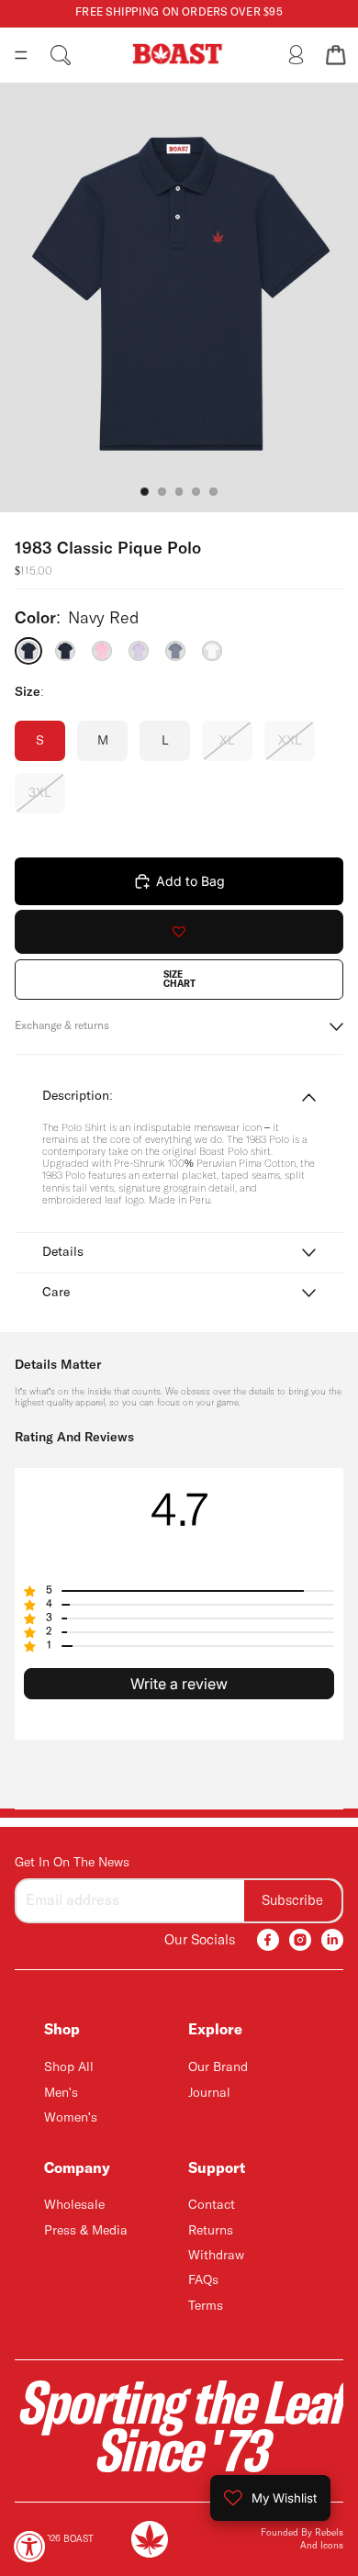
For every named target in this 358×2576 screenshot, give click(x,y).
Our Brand (218, 2067)
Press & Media (86, 2231)
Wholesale (74, 2205)
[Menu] (21, 55)
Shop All (69, 2067)
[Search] (61, 55)
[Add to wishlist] (179, 932)
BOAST (78, 2539)
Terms (206, 2306)
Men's (61, 2092)
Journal (209, 2092)
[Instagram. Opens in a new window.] (300, 1940)
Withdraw (216, 2256)
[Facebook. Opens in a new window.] (268, 1940)
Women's (71, 2118)
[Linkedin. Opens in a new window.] (332, 1940)
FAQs (203, 2280)
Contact (212, 2205)
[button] (179, 1591)
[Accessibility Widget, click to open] (30, 2546)
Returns (211, 2231)
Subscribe (292, 1900)
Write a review (179, 1684)
